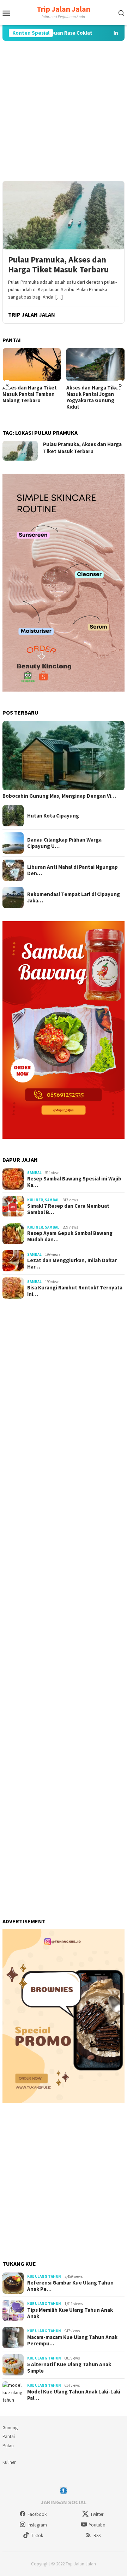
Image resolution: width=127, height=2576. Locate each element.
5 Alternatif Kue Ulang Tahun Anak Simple (69, 2368)
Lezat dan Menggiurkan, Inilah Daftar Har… (72, 1264)
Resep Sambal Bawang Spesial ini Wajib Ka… (74, 1182)
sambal (34, 1173)
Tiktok (37, 2535)
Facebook (37, 2514)
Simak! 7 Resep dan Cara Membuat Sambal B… (68, 1209)
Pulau (8, 2446)
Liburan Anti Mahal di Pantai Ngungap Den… (72, 870)
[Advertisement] (64, 111)
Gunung (10, 2428)
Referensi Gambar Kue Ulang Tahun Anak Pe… (70, 2286)
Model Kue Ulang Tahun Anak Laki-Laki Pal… (74, 2395)
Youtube (97, 2525)
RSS (97, 2535)
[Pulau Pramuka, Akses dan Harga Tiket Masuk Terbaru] (64, 215)
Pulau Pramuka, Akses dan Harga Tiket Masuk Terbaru (58, 265)
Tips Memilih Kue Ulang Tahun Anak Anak (70, 2313)
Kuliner (35, 1200)
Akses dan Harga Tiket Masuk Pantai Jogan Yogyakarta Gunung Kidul (93, 397)
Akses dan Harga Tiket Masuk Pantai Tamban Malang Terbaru (30, 394)
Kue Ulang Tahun (44, 2276)
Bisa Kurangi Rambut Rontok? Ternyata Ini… (75, 1291)
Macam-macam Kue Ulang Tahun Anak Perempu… (72, 2340)
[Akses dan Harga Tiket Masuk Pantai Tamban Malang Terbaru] (32, 365)
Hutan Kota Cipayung (53, 816)
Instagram (37, 2525)
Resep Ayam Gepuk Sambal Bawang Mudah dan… (70, 1236)
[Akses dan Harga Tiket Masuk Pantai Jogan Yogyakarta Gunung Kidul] (96, 365)
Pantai (9, 2436)
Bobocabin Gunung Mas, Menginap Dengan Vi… (59, 796)
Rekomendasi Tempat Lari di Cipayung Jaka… (74, 897)
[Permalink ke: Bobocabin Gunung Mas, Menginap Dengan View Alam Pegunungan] (64, 756)
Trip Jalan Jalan (64, 9)
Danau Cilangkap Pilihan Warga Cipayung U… (64, 843)
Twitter (97, 2514)
